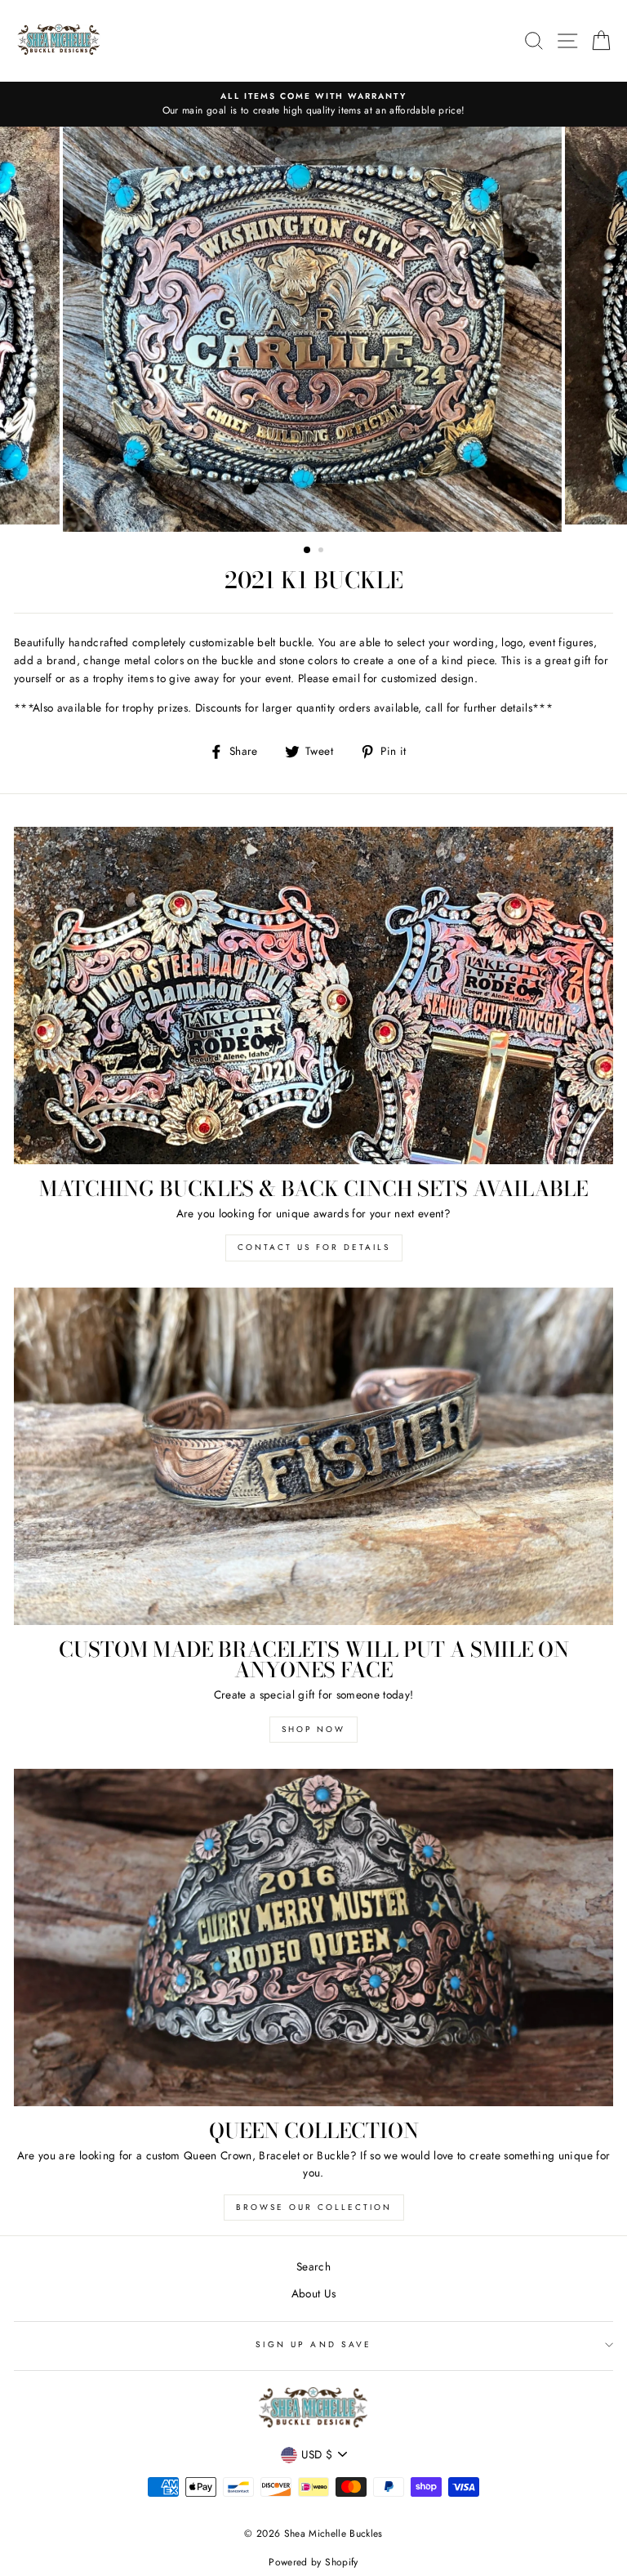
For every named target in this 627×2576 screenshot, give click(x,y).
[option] (313, 105)
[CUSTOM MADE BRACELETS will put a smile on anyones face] (313, 1456)
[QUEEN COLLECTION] (313, 1938)
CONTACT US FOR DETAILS (314, 1247)
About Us (314, 2293)
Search (313, 2266)
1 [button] (308, 551)
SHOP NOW (313, 1729)
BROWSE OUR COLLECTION (314, 2207)
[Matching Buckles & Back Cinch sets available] (313, 996)
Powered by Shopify (313, 2562)
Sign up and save (313, 2344)
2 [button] (322, 551)
